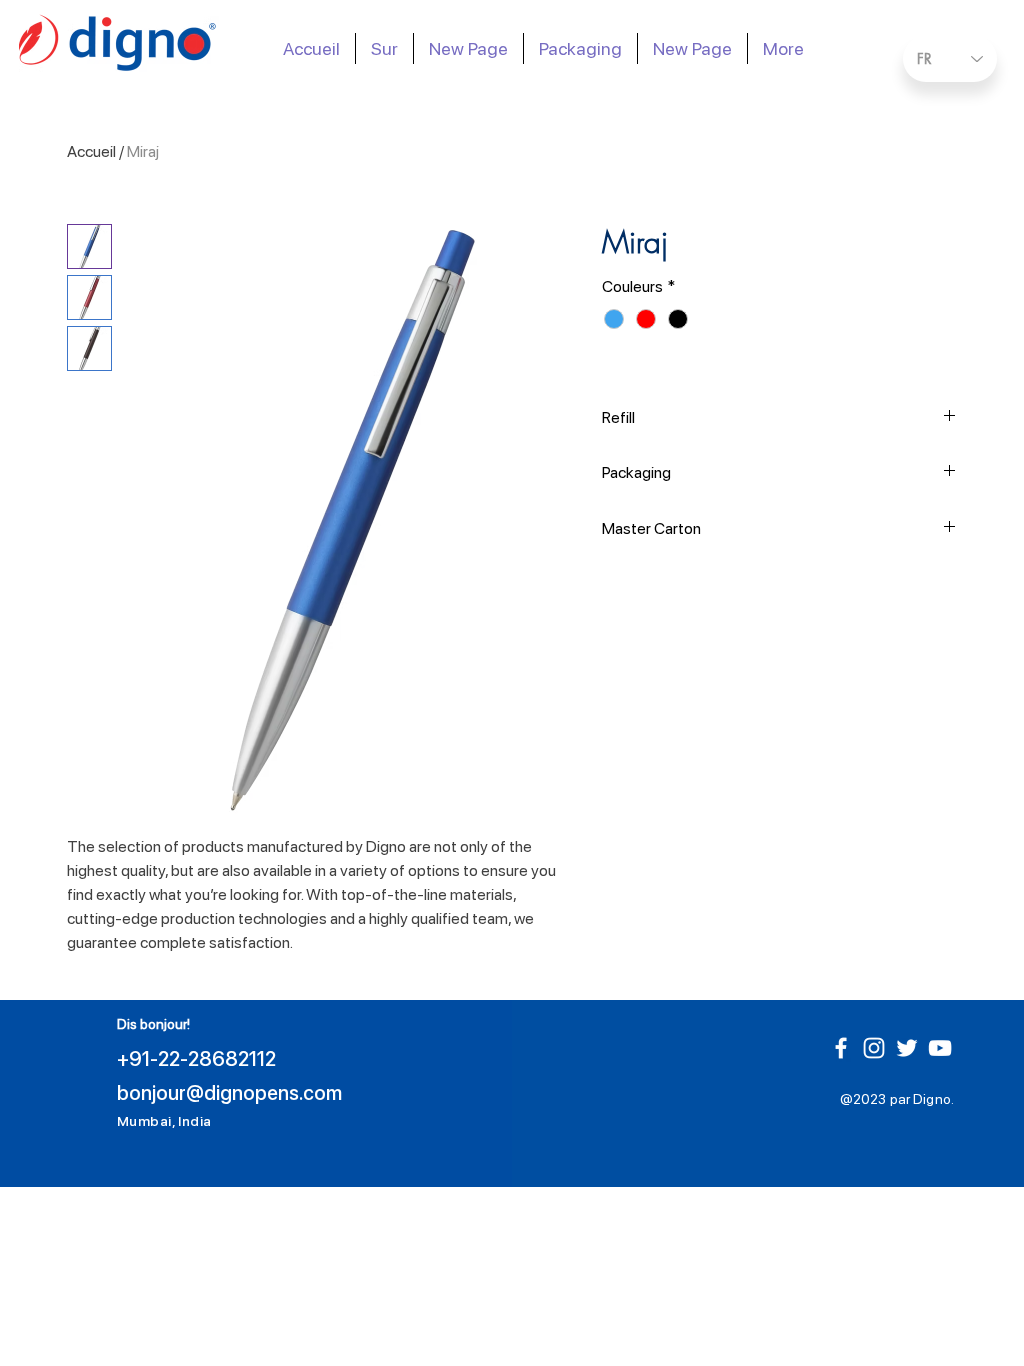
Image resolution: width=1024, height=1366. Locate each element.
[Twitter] (907, 1048)
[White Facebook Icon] (841, 1048)
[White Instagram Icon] (874, 1048)
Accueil (91, 151)
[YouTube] (940, 1048)
